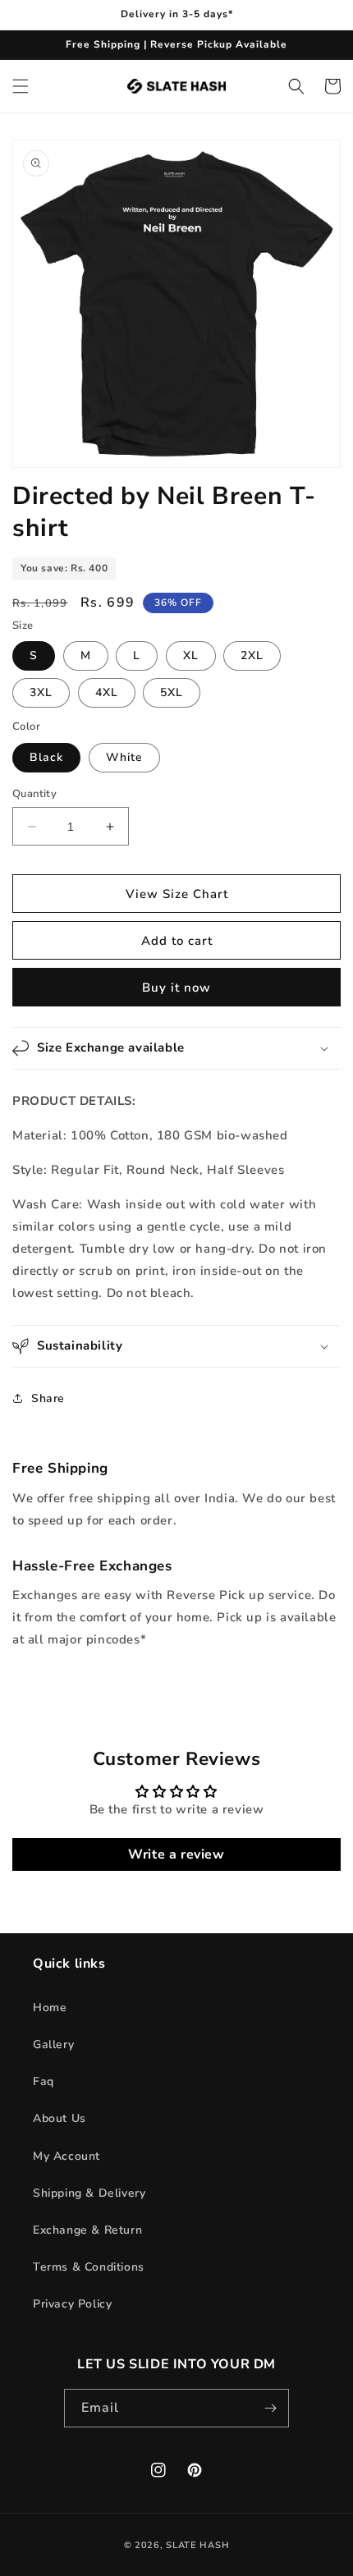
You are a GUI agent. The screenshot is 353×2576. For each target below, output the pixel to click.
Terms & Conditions (89, 2267)
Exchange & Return (87, 2230)
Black (46, 757)
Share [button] (48, 1398)
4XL (107, 692)
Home (50, 2008)
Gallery (53, 2044)
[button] (21, 86)
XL (191, 655)
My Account (66, 2156)
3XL (41, 692)
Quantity (34, 794)
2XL (252, 655)
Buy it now (176, 988)
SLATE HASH (197, 2545)
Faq (44, 2081)
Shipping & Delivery (89, 2193)
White (124, 757)
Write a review (176, 1854)
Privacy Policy (72, 2304)
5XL (172, 692)
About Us (60, 2118)
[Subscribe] (270, 2408)
